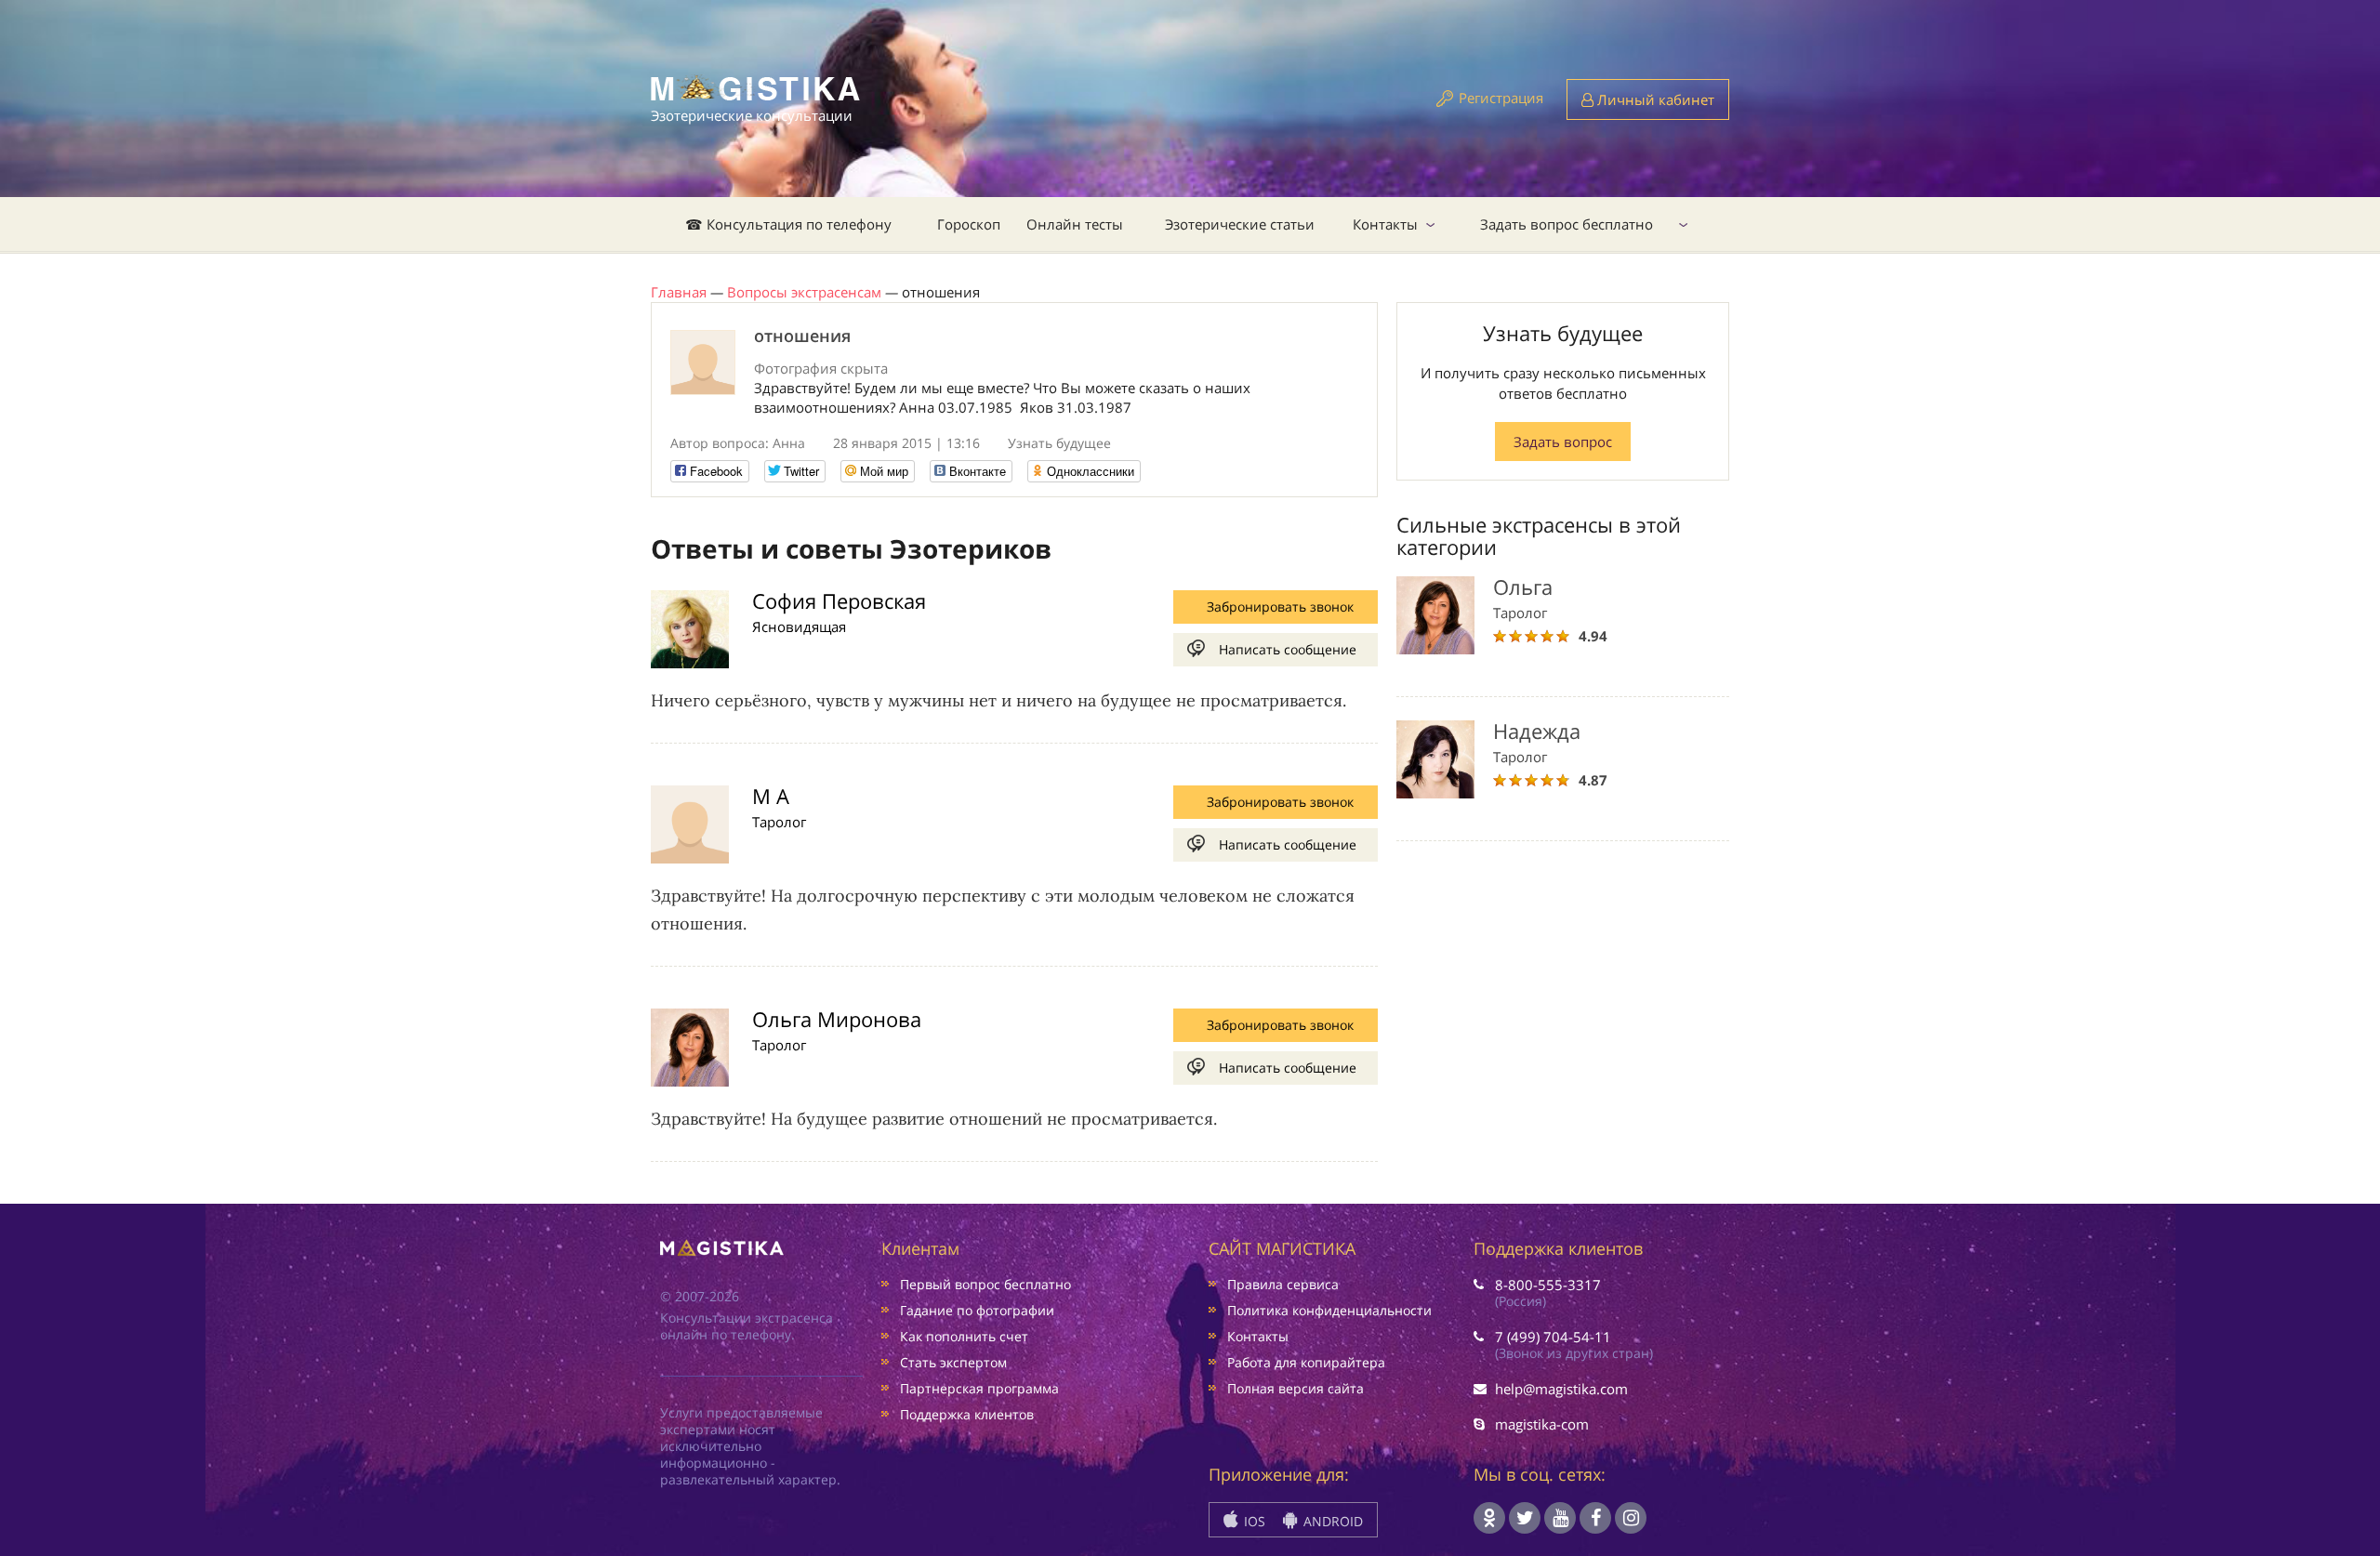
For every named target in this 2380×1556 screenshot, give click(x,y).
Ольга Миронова (837, 1019)
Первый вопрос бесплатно (985, 1284)
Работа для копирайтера (1306, 1362)
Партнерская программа (979, 1388)
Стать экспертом (953, 1362)
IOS (1253, 1521)
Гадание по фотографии (977, 1310)
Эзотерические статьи (1240, 224)
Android (1331, 1521)
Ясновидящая (799, 626)
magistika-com (1542, 1424)
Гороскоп (969, 224)
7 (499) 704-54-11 (1553, 1337)
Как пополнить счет (964, 1336)
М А (771, 796)
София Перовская (839, 600)
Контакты (1385, 224)
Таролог (779, 822)
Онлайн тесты (1075, 224)
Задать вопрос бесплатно (1567, 224)
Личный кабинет (1654, 99)
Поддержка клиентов (967, 1414)
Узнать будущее (1059, 443)
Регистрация (1501, 98)
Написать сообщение (1288, 649)
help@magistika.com (1561, 1389)
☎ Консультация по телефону (788, 224)
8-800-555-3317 (1548, 1285)
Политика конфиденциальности (1329, 1310)
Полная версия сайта (1296, 1388)
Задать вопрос (1563, 442)
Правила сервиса (1283, 1284)
